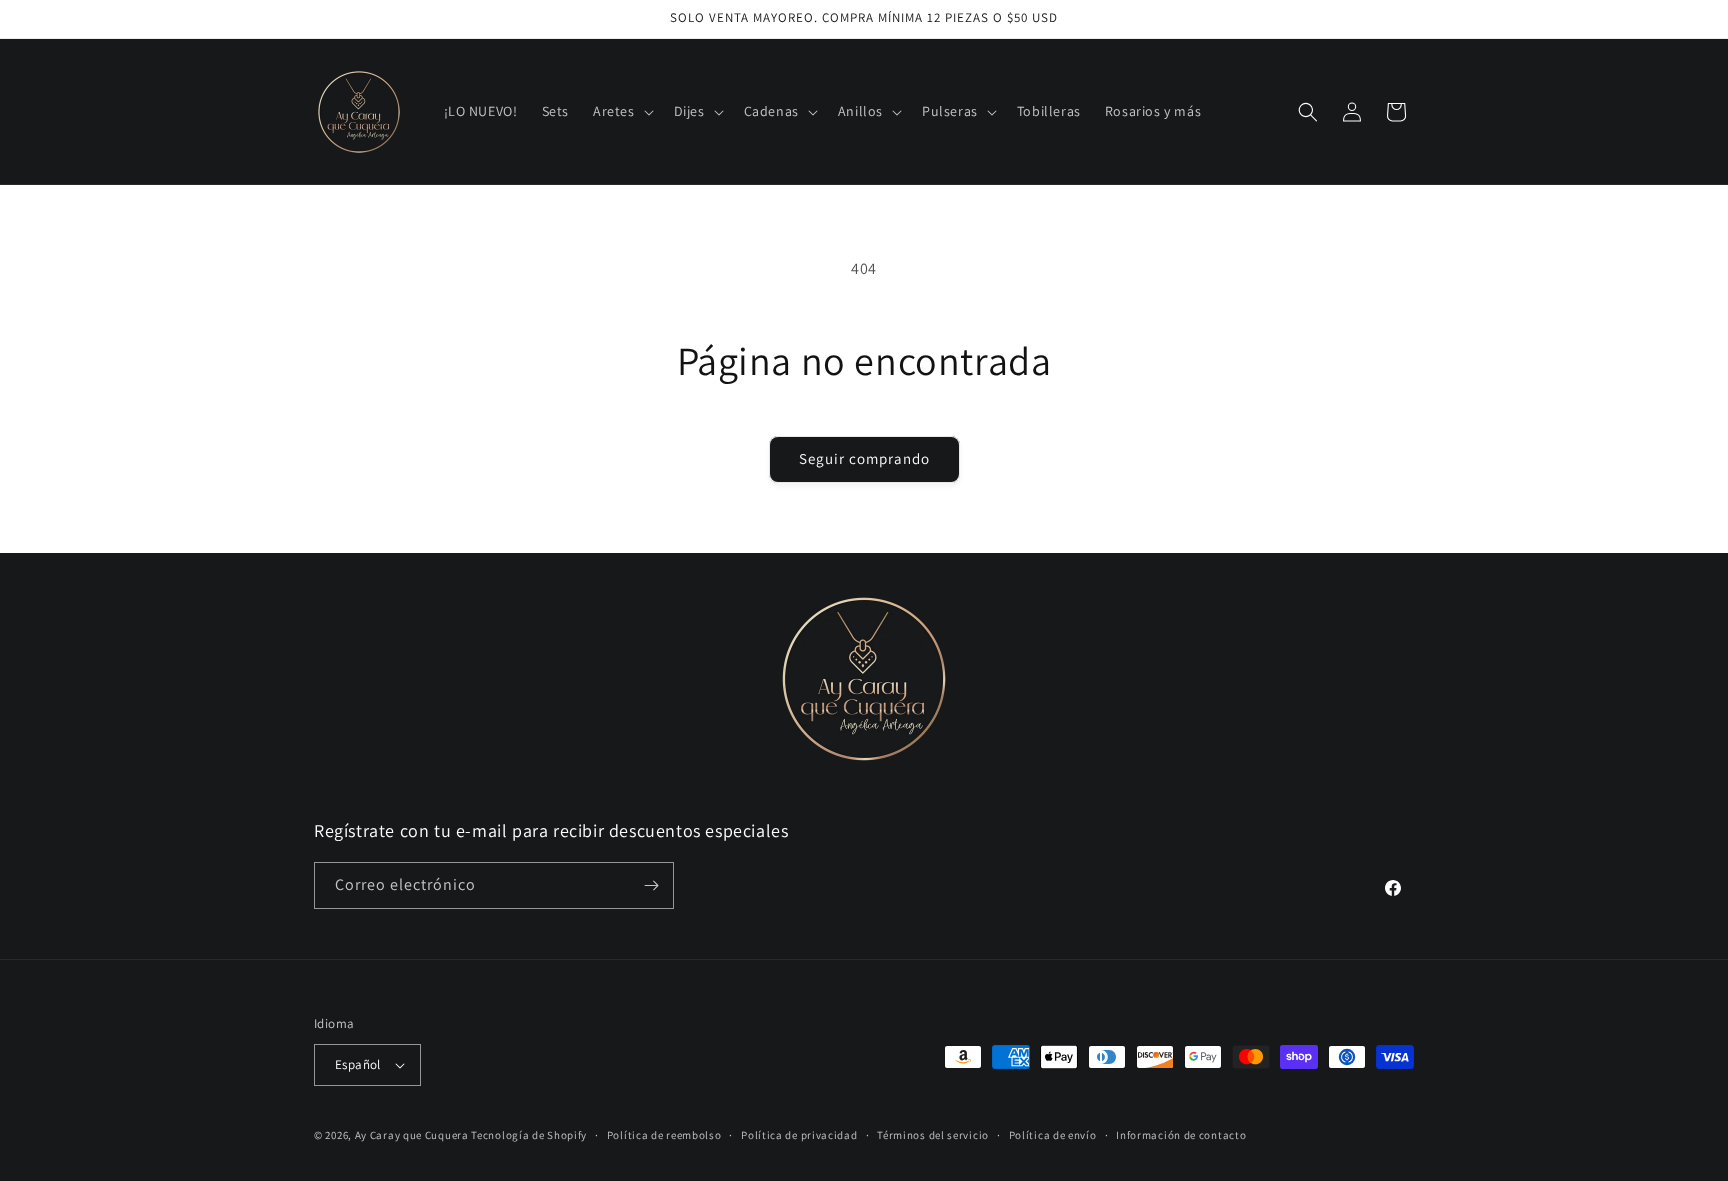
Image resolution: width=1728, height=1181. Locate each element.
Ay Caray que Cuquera (413, 1135)
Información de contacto (1181, 1135)
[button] (621, 111)
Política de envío (1053, 1135)
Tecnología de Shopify (529, 1135)
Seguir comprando (864, 458)
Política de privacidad (799, 1135)
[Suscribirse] (651, 885)
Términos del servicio (933, 1135)
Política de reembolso (664, 1135)
